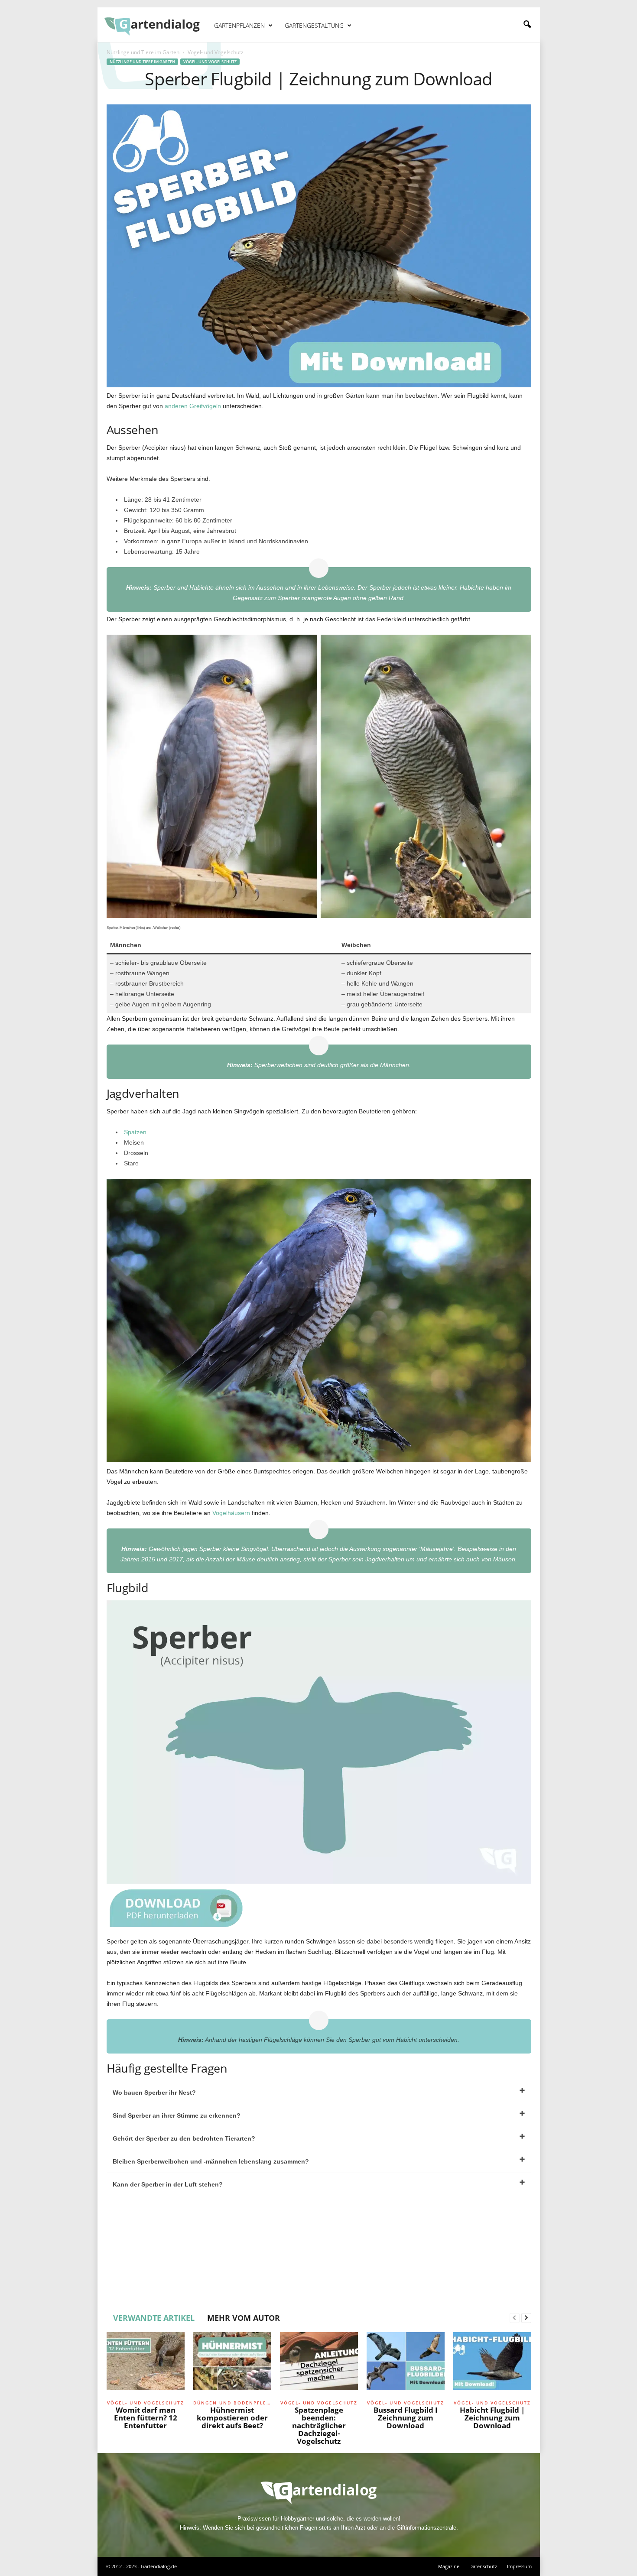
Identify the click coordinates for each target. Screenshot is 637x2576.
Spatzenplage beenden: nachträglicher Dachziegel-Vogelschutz (319, 2425)
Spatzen (135, 1132)
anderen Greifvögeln (193, 406)
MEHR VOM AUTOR (244, 2318)
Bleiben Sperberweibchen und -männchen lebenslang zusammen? (211, 2161)
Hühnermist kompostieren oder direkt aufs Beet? (232, 2418)
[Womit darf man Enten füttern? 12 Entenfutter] (146, 2365)
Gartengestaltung (314, 25)
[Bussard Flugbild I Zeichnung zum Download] (406, 2365)
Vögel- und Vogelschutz (210, 62)
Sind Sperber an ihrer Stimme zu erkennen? (177, 2115)
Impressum (519, 2566)
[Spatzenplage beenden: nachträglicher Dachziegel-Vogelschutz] (319, 2365)
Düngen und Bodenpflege (232, 2403)
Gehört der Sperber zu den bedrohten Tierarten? (184, 2138)
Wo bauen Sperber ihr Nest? (154, 2093)
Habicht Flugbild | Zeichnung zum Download (492, 2418)
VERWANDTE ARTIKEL (154, 2318)
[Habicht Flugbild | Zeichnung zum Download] (492, 2365)
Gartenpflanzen (239, 25)
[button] (527, 25)
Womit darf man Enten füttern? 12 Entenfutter (146, 2418)
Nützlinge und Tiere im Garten (143, 52)
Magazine (449, 2566)
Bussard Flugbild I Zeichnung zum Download (406, 2418)
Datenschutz (483, 2566)
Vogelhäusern (231, 1513)
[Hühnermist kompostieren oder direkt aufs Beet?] (232, 2365)
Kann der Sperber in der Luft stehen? (168, 2184)
